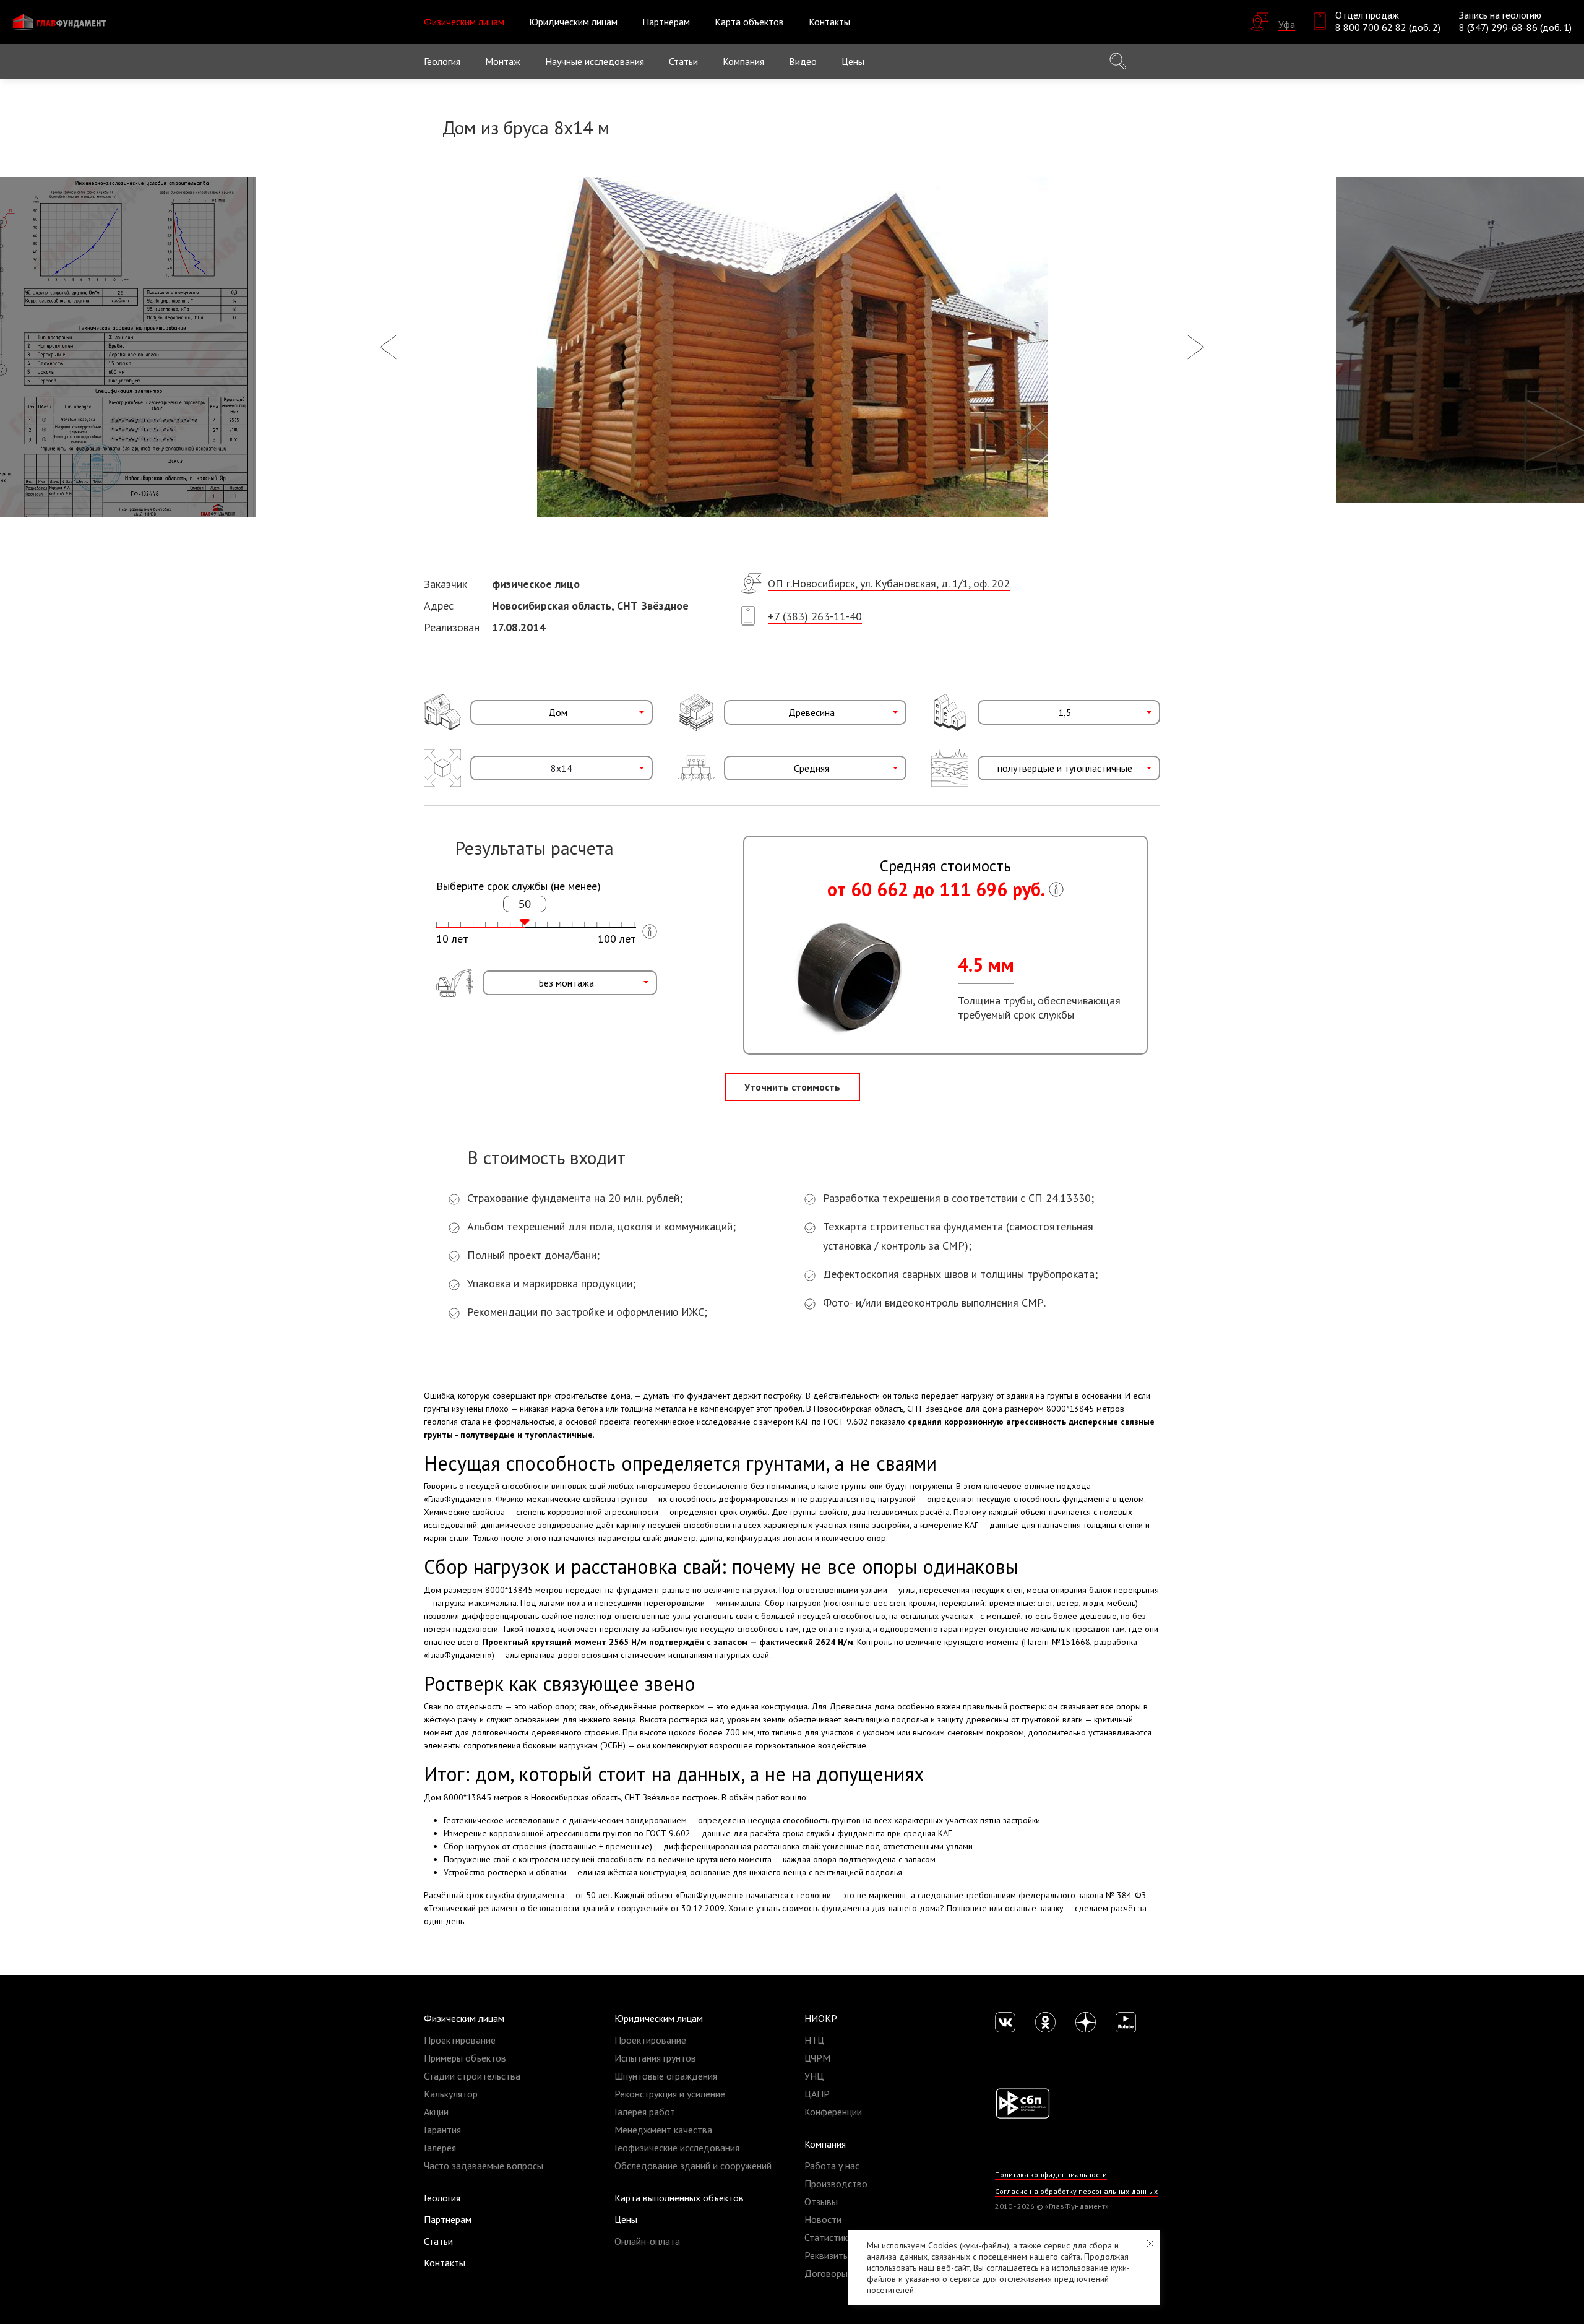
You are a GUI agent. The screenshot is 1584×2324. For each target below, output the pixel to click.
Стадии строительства (472, 2076)
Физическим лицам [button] (464, 22)
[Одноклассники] (1045, 2022)
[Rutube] (1126, 2022)
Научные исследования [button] (595, 61)
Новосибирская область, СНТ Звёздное (590, 606)
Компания (825, 2144)
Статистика (829, 2237)
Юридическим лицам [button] (573, 22)
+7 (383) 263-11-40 (815, 616)
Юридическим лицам (659, 2018)
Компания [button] (743, 61)
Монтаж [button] (503, 61)
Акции (436, 2112)
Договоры (826, 2273)
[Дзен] (1086, 2022)
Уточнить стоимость (792, 1087)
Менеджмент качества (663, 2130)
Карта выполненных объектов (679, 2198)
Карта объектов (749, 22)
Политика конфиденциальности (1051, 2175)
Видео (803, 61)
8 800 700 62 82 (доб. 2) (1388, 27)
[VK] (1005, 2022)
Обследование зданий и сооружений (693, 2166)
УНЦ (814, 2076)
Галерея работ (645, 2112)
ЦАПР (817, 2094)
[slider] (525, 922)
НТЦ (814, 2040)
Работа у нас (832, 2166)
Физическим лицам (464, 2018)
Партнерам (666, 22)
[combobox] (562, 712)
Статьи (683, 61)
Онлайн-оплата (647, 2241)
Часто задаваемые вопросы (484, 2166)
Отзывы (821, 2201)
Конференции (833, 2112)
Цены (626, 2219)
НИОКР (821, 2018)
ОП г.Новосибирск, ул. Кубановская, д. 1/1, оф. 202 (889, 583)
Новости (823, 2219)
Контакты (829, 22)
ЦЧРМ (817, 2058)
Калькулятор (451, 2094)
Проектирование (460, 2040)
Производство (836, 2184)
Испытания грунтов (655, 2058)
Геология (442, 61)
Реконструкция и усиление (670, 2094)
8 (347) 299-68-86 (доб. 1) (1515, 27)
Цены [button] (853, 61)
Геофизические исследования (677, 2148)
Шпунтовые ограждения (666, 2076)
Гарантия (442, 2130)
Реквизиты (827, 2255)
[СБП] (1022, 2102)
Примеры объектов (465, 2058)
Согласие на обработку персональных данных (1076, 2191)
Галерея (440, 2148)
